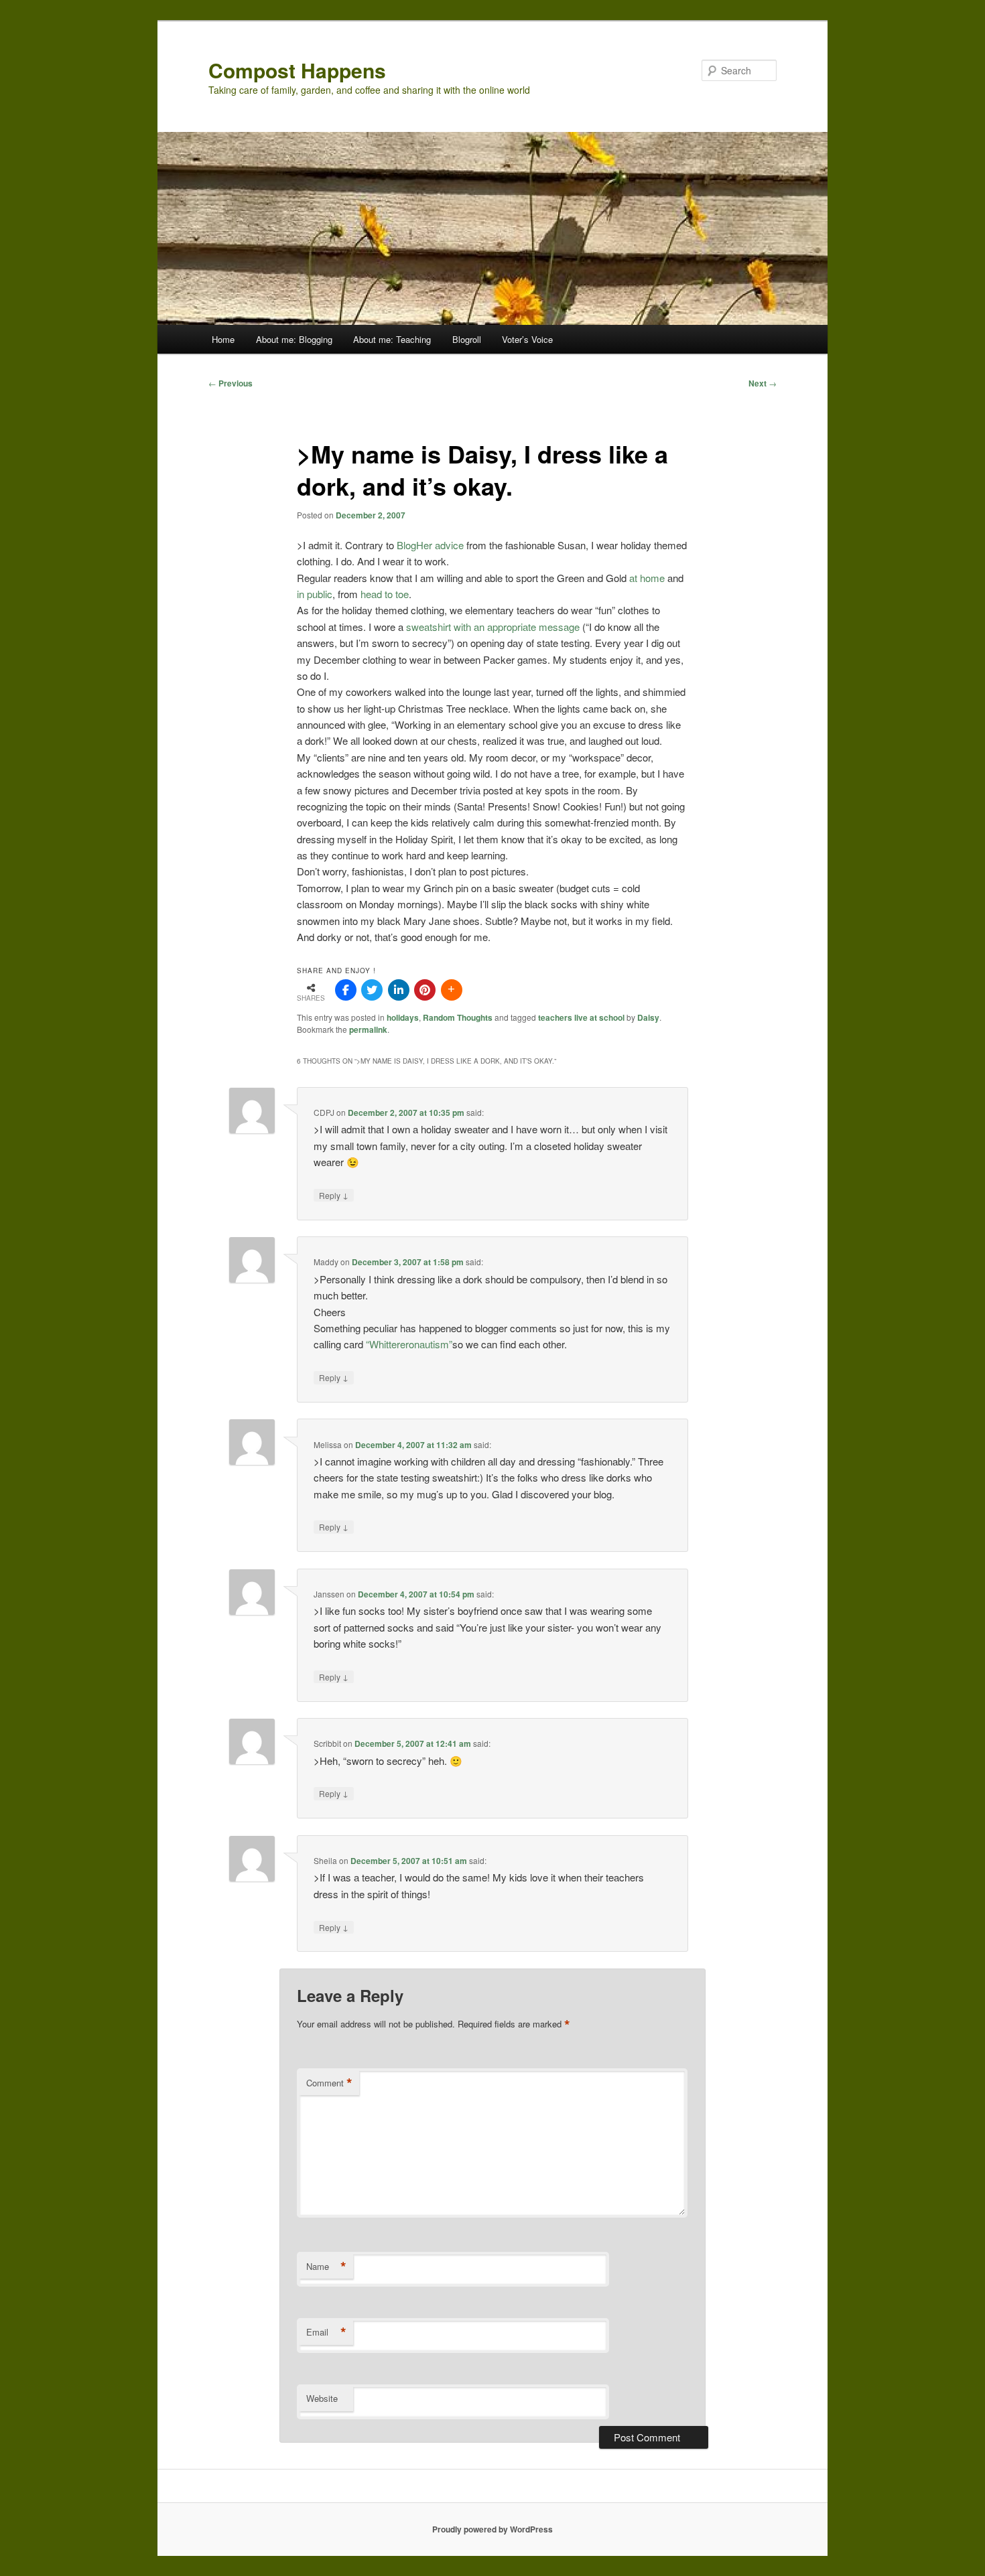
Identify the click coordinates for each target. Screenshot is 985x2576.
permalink (368, 1029)
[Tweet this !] (372, 990)
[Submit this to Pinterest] (425, 990)
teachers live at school (581, 1017)
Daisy (648, 1017)
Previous (231, 383)
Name (326, 2267)
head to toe (385, 594)
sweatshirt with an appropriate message (494, 627)
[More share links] (452, 990)
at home (648, 578)
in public (315, 594)
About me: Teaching (392, 339)
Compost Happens (297, 70)
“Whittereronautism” (409, 1344)
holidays (403, 1017)
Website (322, 2398)
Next (763, 383)
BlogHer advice (432, 545)
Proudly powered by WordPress (492, 2529)
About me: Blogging (294, 339)
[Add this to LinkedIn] (399, 990)
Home (223, 339)
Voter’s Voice (527, 339)
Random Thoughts (458, 1017)
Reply (334, 1195)
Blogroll (467, 339)
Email (326, 2332)
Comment (329, 2083)
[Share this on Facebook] (346, 990)
